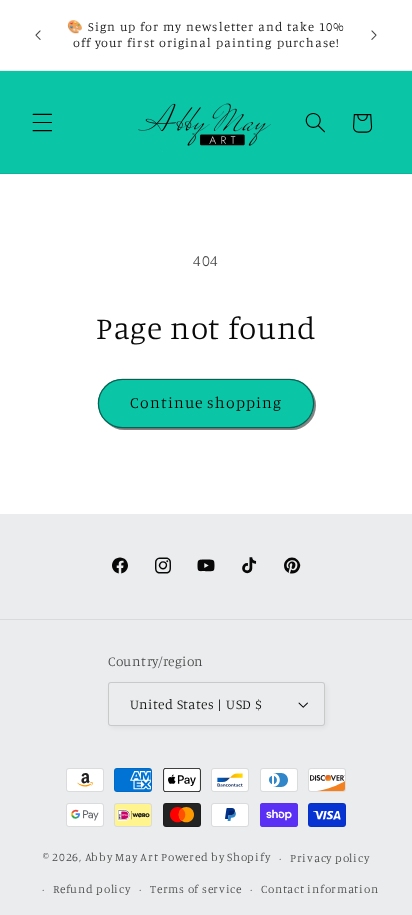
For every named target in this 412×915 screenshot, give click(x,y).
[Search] (315, 123)
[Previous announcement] (38, 35)
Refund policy (92, 889)
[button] (42, 123)
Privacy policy (329, 858)
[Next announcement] (374, 35)
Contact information (319, 889)
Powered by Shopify (215, 858)
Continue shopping (206, 402)
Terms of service (196, 889)
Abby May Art (122, 858)
